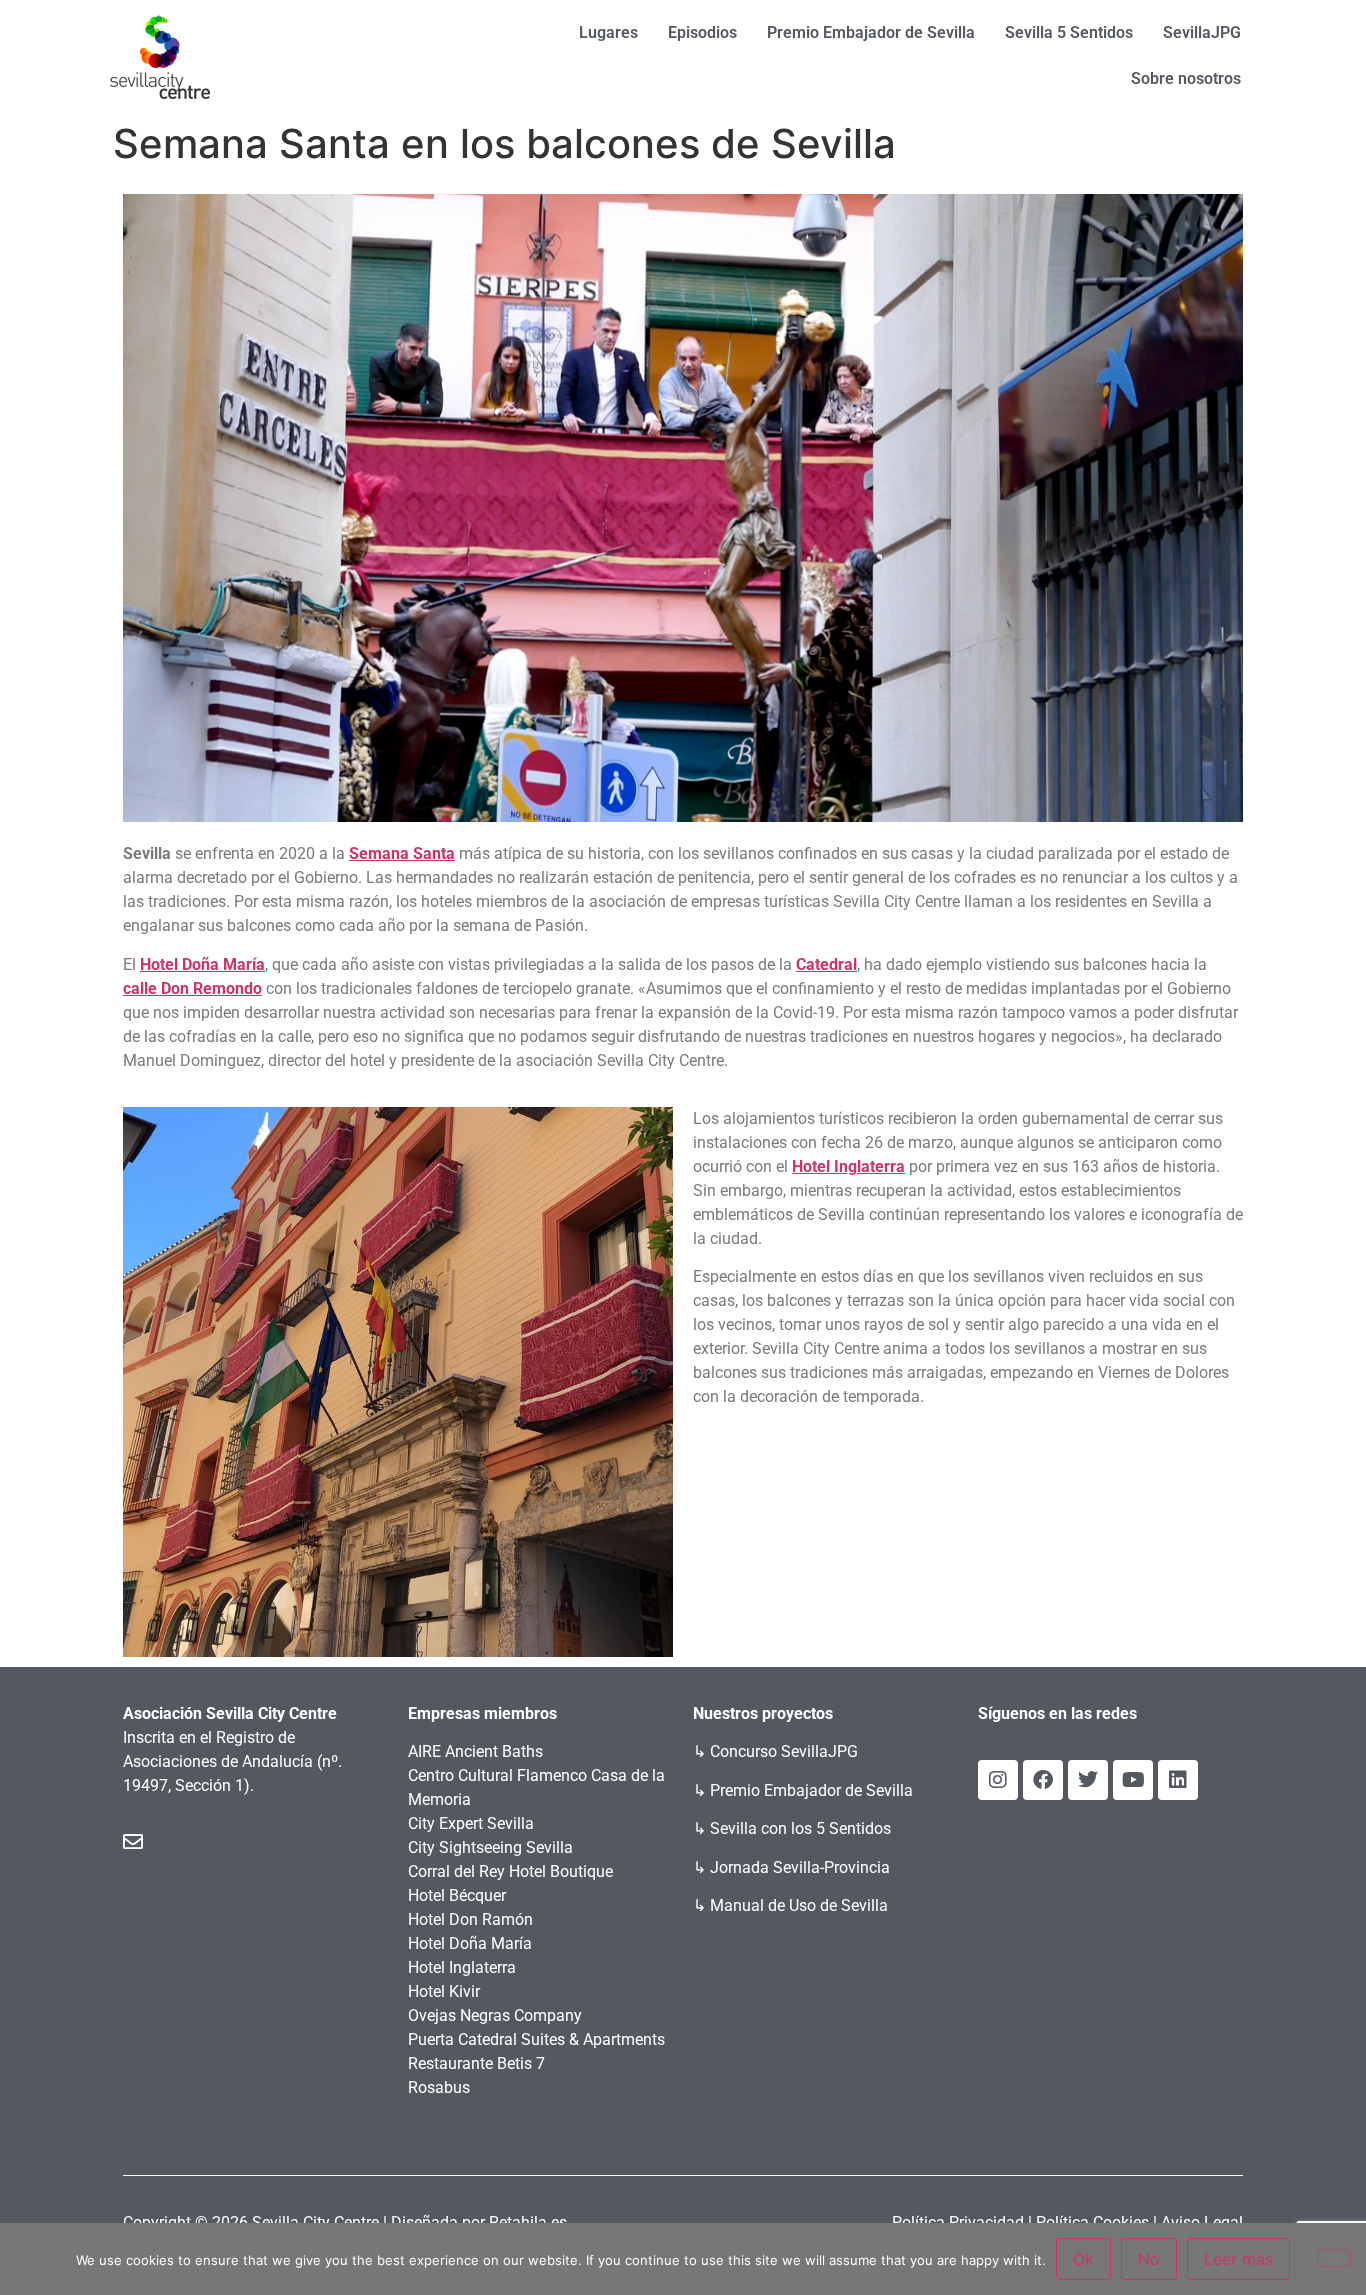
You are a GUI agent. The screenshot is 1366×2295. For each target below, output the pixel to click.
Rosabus (439, 2087)
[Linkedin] (1178, 1780)
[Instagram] (998, 1780)
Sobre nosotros (1186, 78)
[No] (1334, 2258)
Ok (1083, 2259)
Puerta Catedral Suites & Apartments (536, 2039)
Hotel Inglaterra (462, 1967)
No (1149, 2259)
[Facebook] (1043, 1780)
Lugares (608, 32)
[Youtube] (1133, 1780)
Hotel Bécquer (457, 1895)
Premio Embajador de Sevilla (871, 32)
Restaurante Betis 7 (476, 2063)
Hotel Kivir (444, 1991)
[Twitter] (1088, 1780)
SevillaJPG (1202, 32)
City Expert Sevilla (471, 1823)
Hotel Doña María (470, 1943)
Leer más (1238, 2259)
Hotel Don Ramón (470, 1919)
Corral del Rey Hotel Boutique (510, 1871)
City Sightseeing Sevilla (490, 1847)
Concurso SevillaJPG (784, 1751)
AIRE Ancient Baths (475, 1751)
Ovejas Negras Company (495, 2015)
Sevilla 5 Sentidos (1069, 32)
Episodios (702, 32)
